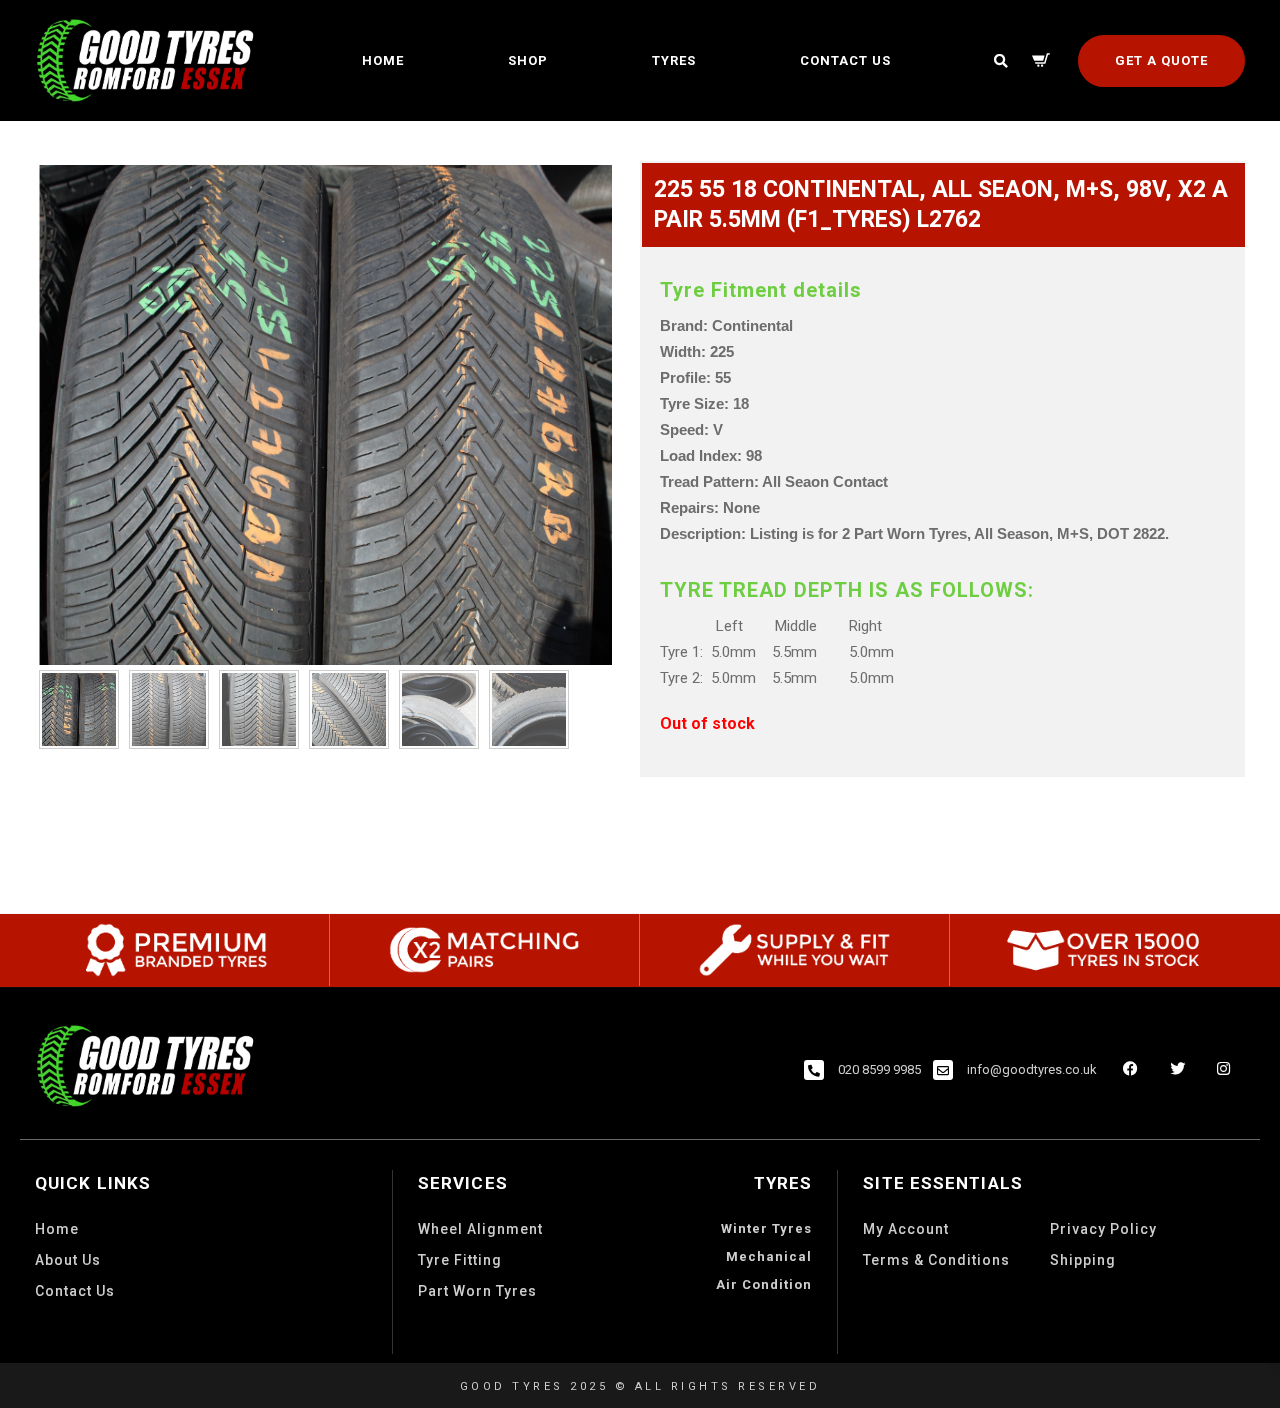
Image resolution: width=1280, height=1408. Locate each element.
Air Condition (764, 1284)
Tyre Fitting (460, 1260)
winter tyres (766, 1228)
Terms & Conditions (936, 1260)
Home (383, 60)
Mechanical (769, 1256)
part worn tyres (477, 1291)
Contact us (845, 60)
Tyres (674, 60)
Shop (528, 60)
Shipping (1083, 1260)
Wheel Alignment (480, 1229)
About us (68, 1260)
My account (906, 1229)
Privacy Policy (1103, 1229)
